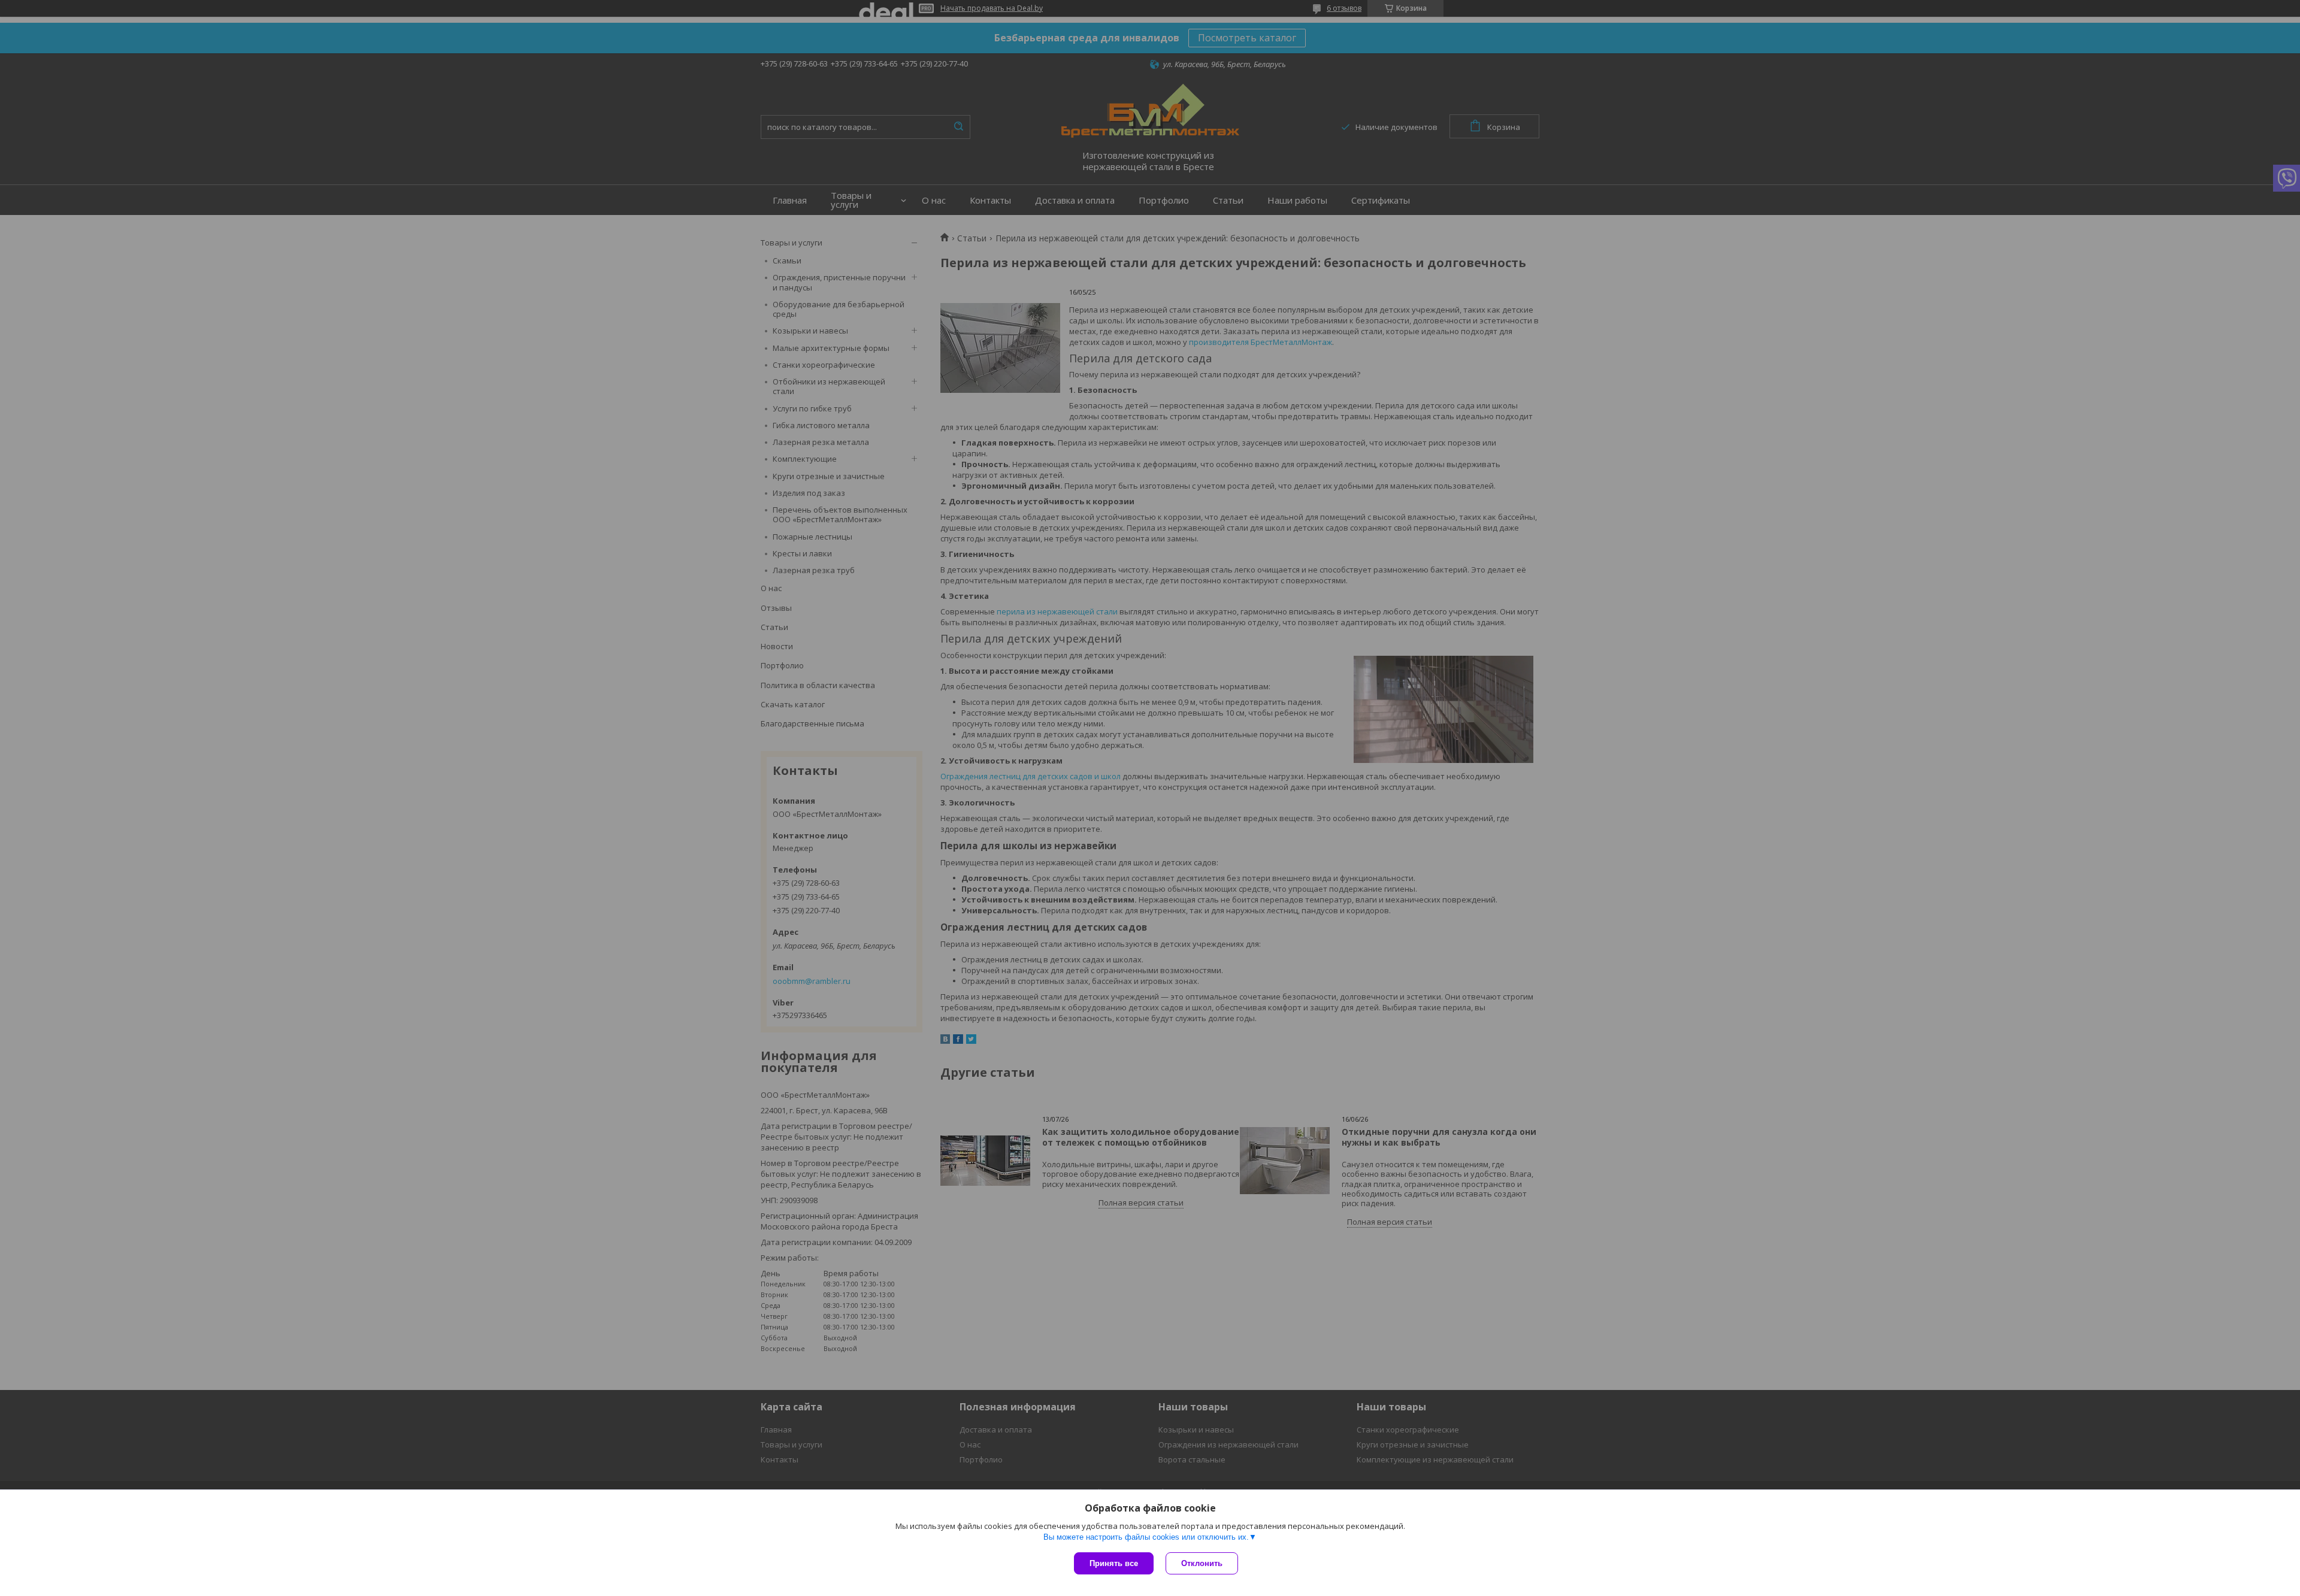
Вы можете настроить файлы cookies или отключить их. (1146, 1537)
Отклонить (1202, 1563)
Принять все (1114, 1563)
